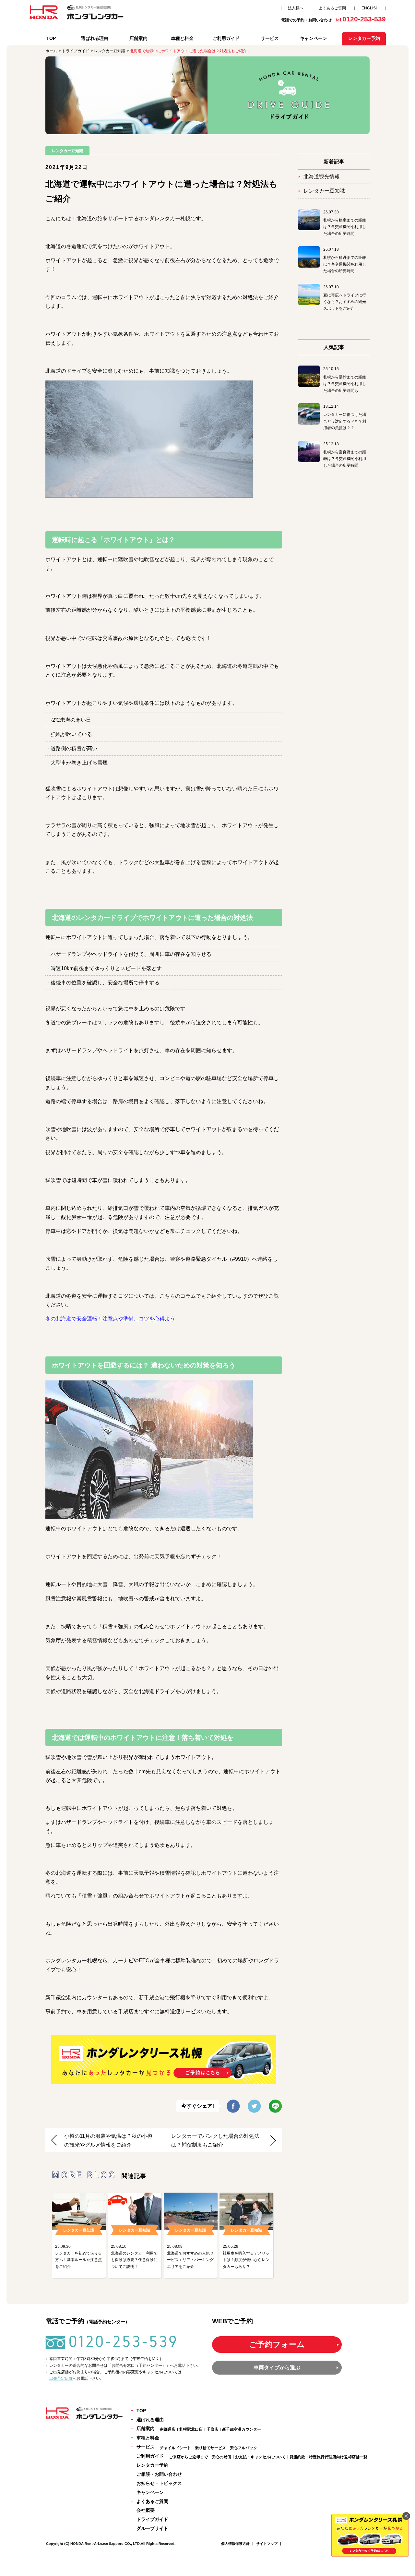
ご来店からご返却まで (188, 2457)
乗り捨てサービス (210, 2448)
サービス (270, 38)
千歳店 (212, 2429)
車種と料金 (182, 38)
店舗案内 (138, 38)
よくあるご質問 (332, 8)
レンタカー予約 (152, 2465)
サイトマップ (267, 2544)
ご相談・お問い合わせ (159, 2474)
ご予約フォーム (277, 2344)
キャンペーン (314, 38)
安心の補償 (221, 2457)
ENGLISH (370, 8)
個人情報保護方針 (235, 2544)
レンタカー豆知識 (324, 191)
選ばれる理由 (95, 38)
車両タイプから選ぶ (277, 2368)
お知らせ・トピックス (159, 2483)
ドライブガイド (152, 2519)
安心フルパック (243, 2448)
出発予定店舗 (61, 2378)
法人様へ (296, 8)
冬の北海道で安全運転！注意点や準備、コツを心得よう (110, 1319)
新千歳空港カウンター (242, 2429)
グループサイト (152, 2528)
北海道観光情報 (322, 177)
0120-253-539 (123, 2341)
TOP (51, 38)
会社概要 (146, 2510)
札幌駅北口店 (191, 2429)
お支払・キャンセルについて (260, 2457)
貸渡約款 (297, 2457)
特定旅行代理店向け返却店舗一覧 (338, 2457)
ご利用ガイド (226, 38)
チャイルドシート (175, 2448)
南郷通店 (168, 2429)
